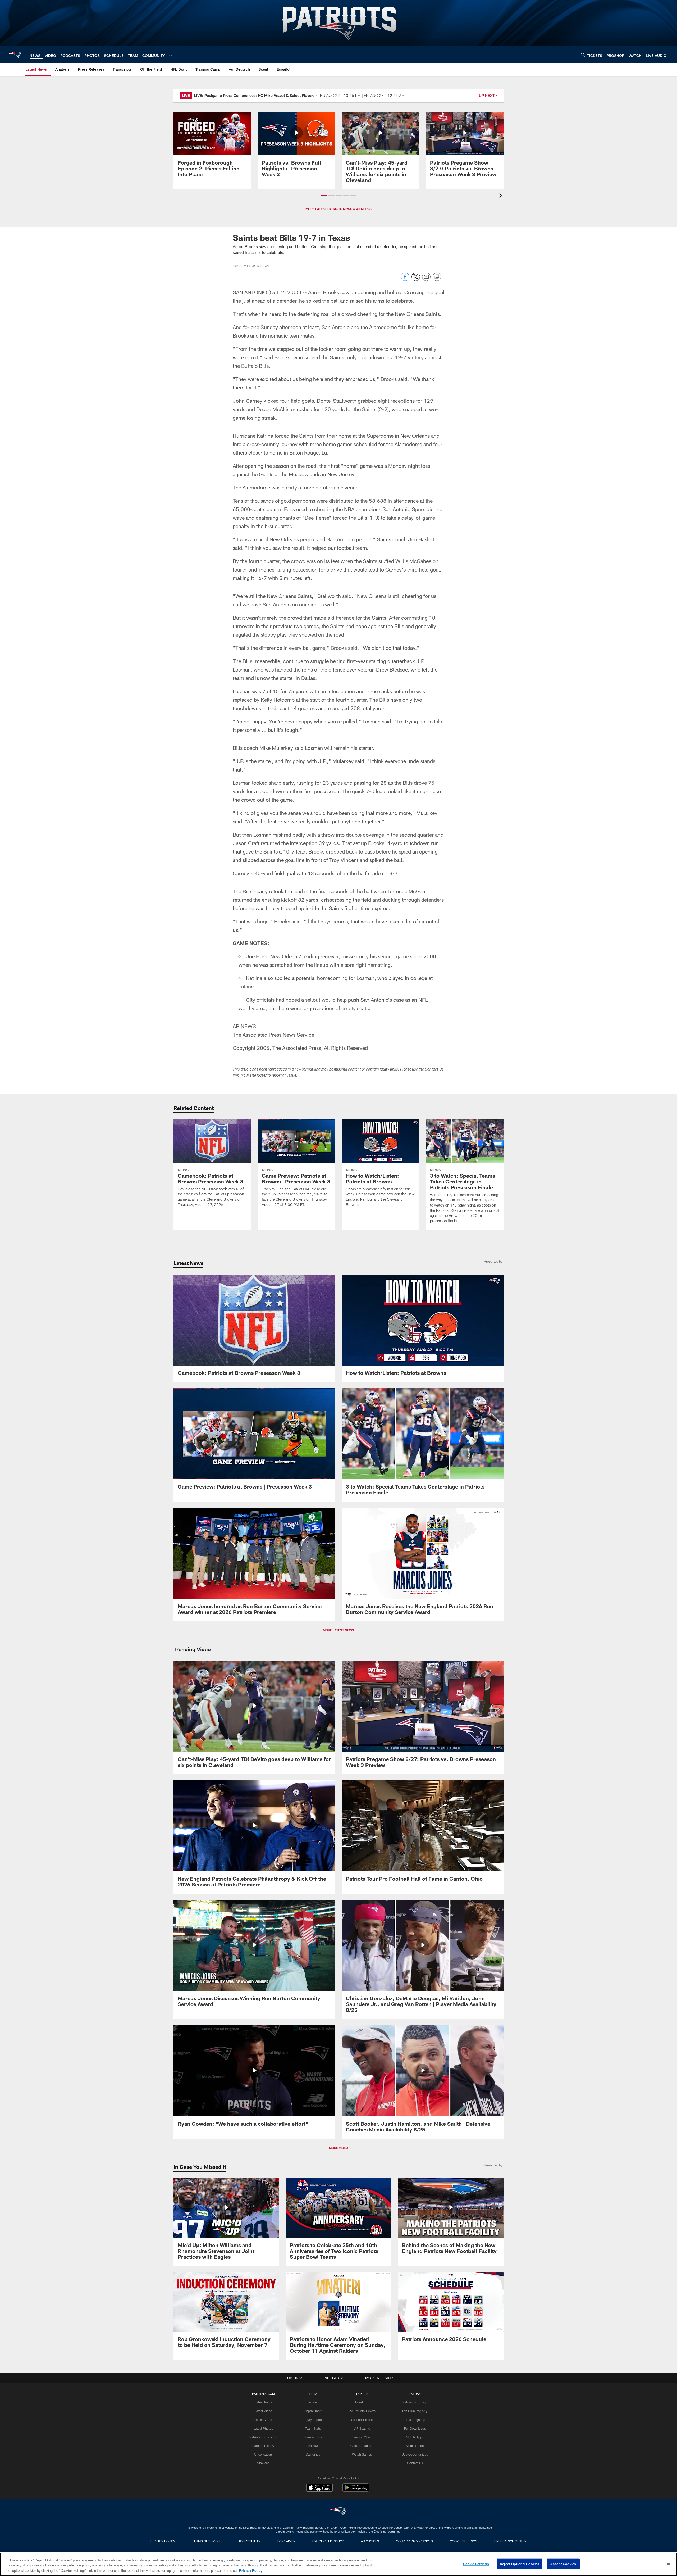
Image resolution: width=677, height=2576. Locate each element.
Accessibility (249, 2541)
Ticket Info (362, 2402)
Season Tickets (362, 2420)
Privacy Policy (163, 2541)
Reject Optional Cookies (520, 2564)
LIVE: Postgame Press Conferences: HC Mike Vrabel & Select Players (254, 95)
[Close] (669, 2564)
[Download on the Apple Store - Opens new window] (319, 2488)
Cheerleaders (263, 2454)
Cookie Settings (464, 2541)
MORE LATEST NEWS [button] (338, 1630)
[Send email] (426, 280)
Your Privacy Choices (415, 2541)
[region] (338, 2564)
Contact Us (415, 2463)
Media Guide (415, 2446)
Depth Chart (313, 2411)
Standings (313, 2454)
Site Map (263, 2463)
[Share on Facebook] (405, 280)
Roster (313, 2402)
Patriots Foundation (263, 2437)
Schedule (313, 2446)
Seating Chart (362, 2437)
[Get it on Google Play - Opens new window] (356, 2490)
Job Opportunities (415, 2454)
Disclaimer (286, 2541)
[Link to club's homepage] (15, 55)
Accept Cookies (563, 2564)
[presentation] (501, 196)
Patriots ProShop (415, 2402)
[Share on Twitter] (416, 280)
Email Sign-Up (415, 2420)
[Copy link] (437, 277)
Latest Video (263, 2411)
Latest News (263, 2402)
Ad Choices (370, 2541)
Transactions (313, 2437)
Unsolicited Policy (328, 2541)
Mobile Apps (415, 2437)
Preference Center (510, 2541)
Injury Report (313, 2420)
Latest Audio (263, 2420)
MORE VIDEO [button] (338, 2148)
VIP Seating (362, 2428)
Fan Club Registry (415, 2411)
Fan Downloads (415, 2428)
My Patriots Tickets (362, 2411)
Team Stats (313, 2428)
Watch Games (362, 2454)
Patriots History (263, 2446)
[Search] (583, 55)
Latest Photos (263, 2428)
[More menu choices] (171, 55)
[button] (324, 195)
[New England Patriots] (338, 2512)
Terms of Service (207, 2541)
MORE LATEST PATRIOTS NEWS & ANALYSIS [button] (338, 209)
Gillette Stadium (362, 2446)
